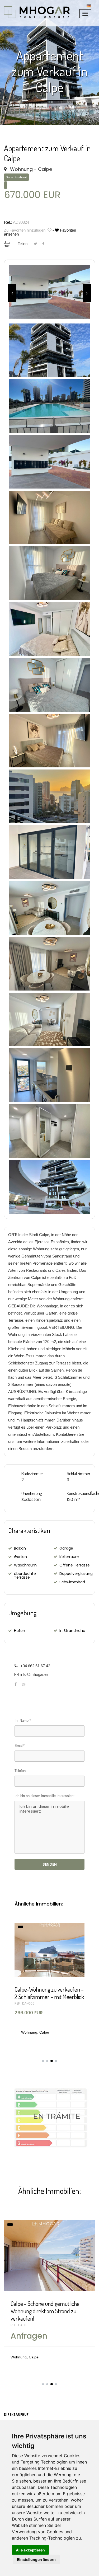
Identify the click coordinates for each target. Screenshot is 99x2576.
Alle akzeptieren (30, 2550)
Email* (20, 1746)
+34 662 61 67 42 (35, 1666)
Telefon (20, 1771)
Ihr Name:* (23, 1721)
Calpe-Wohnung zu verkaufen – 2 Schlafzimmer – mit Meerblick (49, 1993)
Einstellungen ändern (36, 2559)
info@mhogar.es (34, 1674)
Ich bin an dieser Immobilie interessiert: (45, 1796)
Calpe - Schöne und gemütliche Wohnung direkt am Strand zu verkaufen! (45, 2311)
